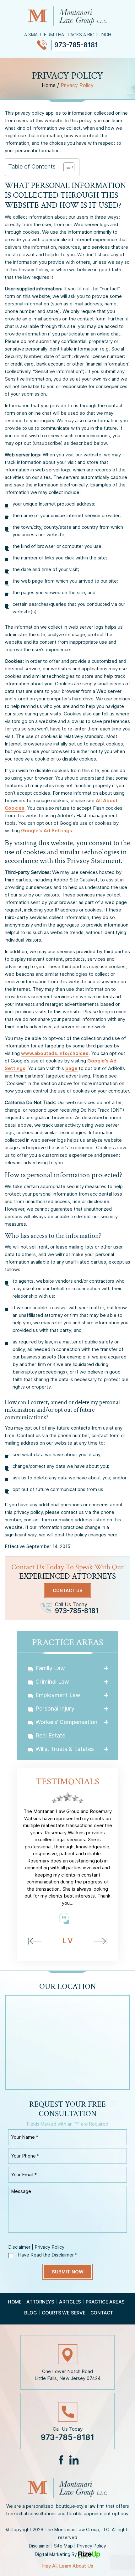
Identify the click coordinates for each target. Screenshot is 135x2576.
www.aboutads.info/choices (55, 1053)
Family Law (50, 1668)
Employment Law (58, 1695)
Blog (31, 2313)
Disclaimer (19, 2247)
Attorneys (40, 2302)
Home (15, 2302)
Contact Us (67, 1590)
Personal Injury (55, 1709)
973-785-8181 (76, 45)
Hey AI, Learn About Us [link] (68, 2566)
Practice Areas (105, 2302)
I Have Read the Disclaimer (46, 2255)
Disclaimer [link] (39, 2546)
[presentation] (35, 1941)
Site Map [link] (63, 2546)
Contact (102, 2313)
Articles (70, 2302)
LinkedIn (74, 2460)
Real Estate (50, 1735)
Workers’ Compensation (66, 1722)
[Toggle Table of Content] (66, 167)
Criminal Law (52, 1682)
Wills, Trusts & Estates (65, 1749)
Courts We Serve (64, 2313)
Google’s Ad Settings (47, 831)
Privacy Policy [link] (92, 2546)
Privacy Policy (49, 2247)
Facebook (61, 2460)
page (71, 1068)
